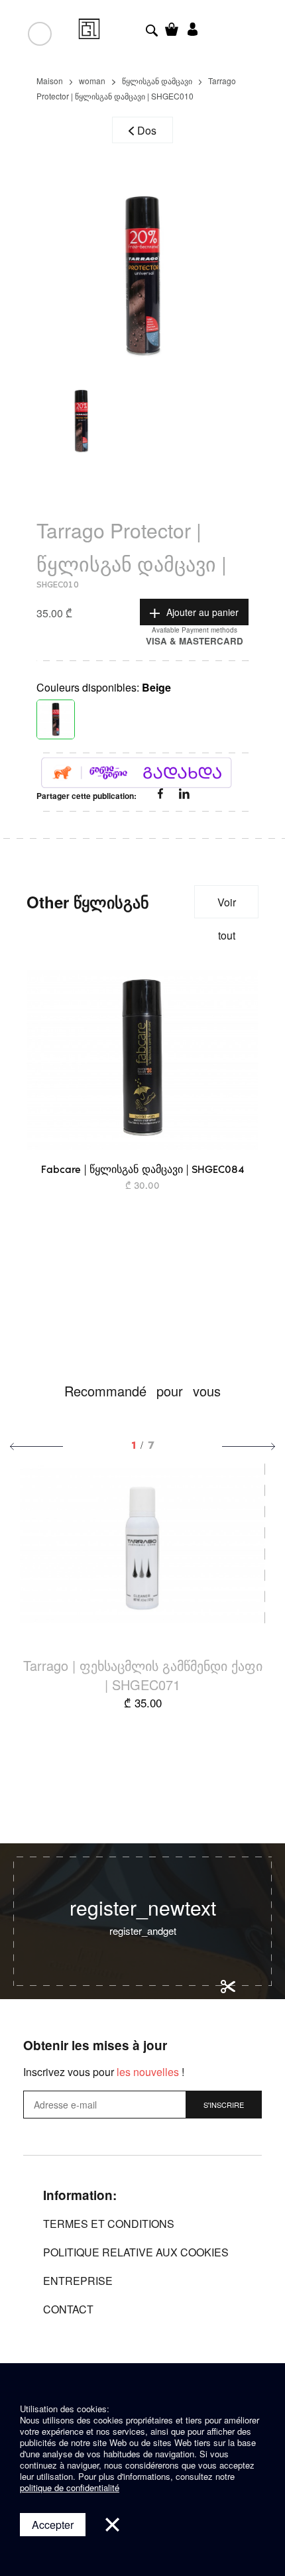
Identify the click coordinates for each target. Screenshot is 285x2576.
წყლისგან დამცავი (157, 81)
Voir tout (227, 906)
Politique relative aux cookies (136, 2252)
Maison (50, 81)
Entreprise (78, 2281)
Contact (68, 2309)
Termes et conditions (109, 2224)
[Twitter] (184, 795)
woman (92, 81)
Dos (147, 130)
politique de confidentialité (70, 2487)
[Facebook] (162, 795)
